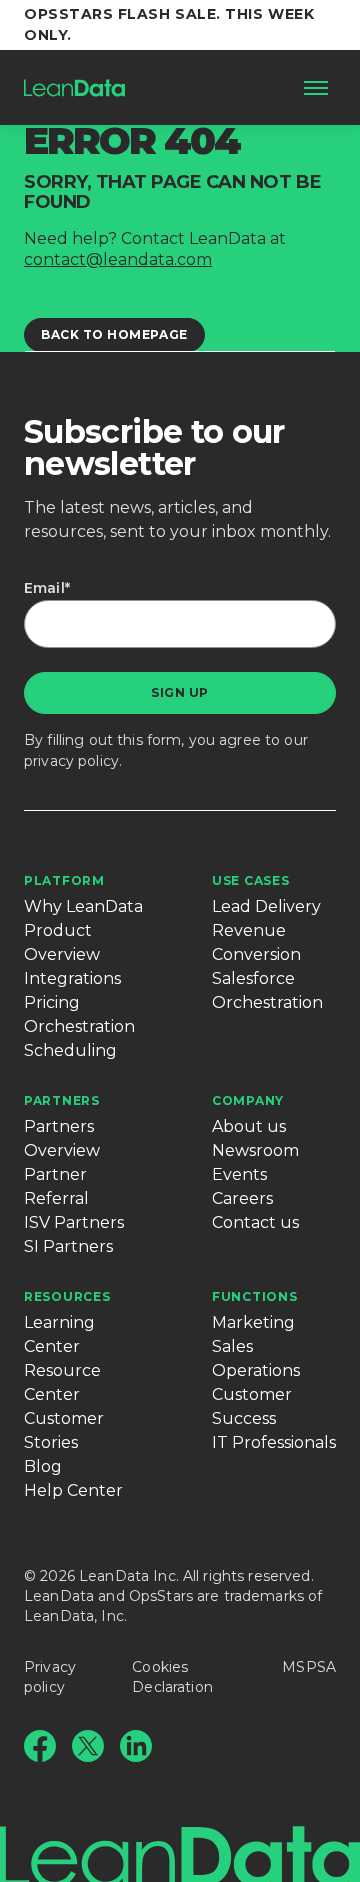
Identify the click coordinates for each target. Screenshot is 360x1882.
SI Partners (68, 1246)
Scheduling (70, 1050)
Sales (232, 1346)
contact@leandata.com (118, 259)
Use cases (250, 880)
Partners (62, 1100)
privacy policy (71, 761)
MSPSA (309, 1667)
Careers (242, 1198)
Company (248, 1100)
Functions (254, 1296)
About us (249, 1126)
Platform (64, 880)
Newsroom (255, 1150)
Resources (67, 1296)
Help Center (73, 1490)
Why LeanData (83, 906)
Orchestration (79, 1026)
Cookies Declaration (172, 1677)
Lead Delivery (266, 906)
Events (239, 1174)
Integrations (72, 978)
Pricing (52, 1002)
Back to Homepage (114, 334)
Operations (256, 1370)
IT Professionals (274, 1442)
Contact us (255, 1222)
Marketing (253, 1322)
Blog (43, 1466)
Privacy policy (50, 1677)
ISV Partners (74, 1222)
